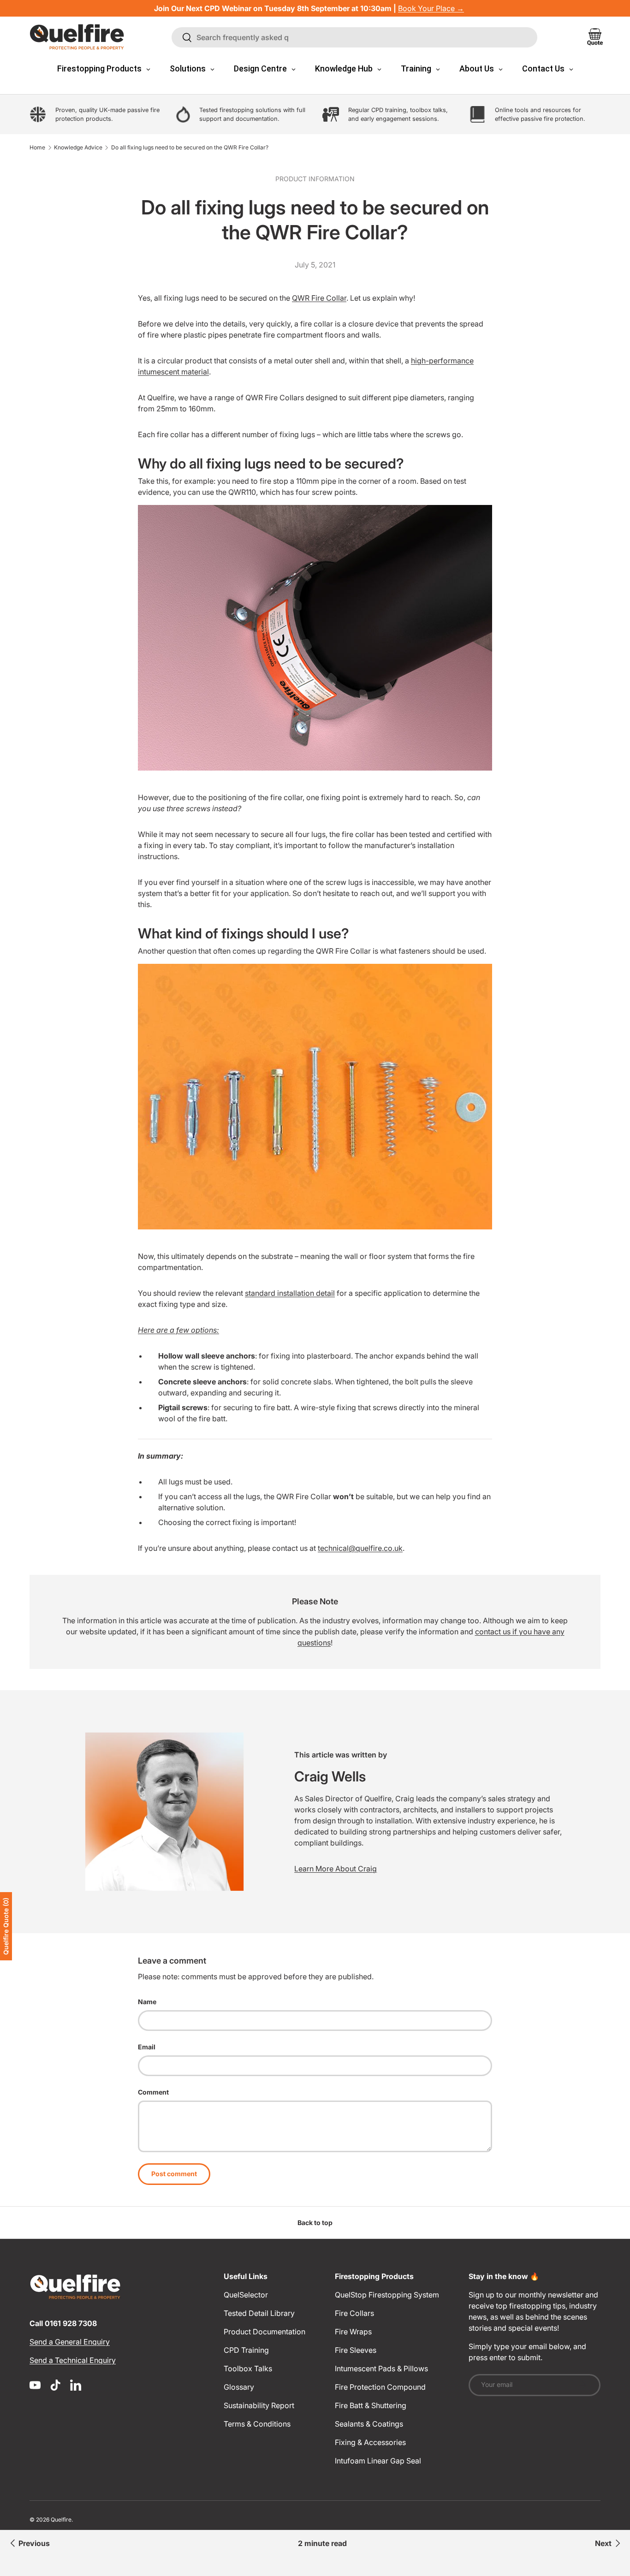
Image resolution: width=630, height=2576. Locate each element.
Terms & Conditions (257, 2424)
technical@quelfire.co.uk (360, 1548)
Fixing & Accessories (370, 2442)
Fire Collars (354, 2313)
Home (37, 148)
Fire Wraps (353, 2332)
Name (147, 2002)
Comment (153, 2092)
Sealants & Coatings (369, 2424)
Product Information (315, 179)
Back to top (315, 2223)
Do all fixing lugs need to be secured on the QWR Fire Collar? (190, 148)
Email (147, 2047)
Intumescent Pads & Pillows (381, 2368)
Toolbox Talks (248, 2368)
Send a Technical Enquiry (73, 2360)
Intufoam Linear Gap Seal (378, 2461)
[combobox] (355, 37)
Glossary (239, 2387)
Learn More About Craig (336, 1869)
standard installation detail (290, 1293)
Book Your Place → (431, 8)
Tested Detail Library (259, 2313)
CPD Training (246, 2350)
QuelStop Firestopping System (387, 2295)
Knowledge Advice (78, 148)
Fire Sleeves (356, 2350)
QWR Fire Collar (319, 298)
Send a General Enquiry (70, 2342)
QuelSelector (246, 2295)
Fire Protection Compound (380, 2387)
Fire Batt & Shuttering (371, 2405)
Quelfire (61, 2520)
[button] (595, 37)
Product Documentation (264, 2332)
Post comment (174, 2174)
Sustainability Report (259, 2405)
